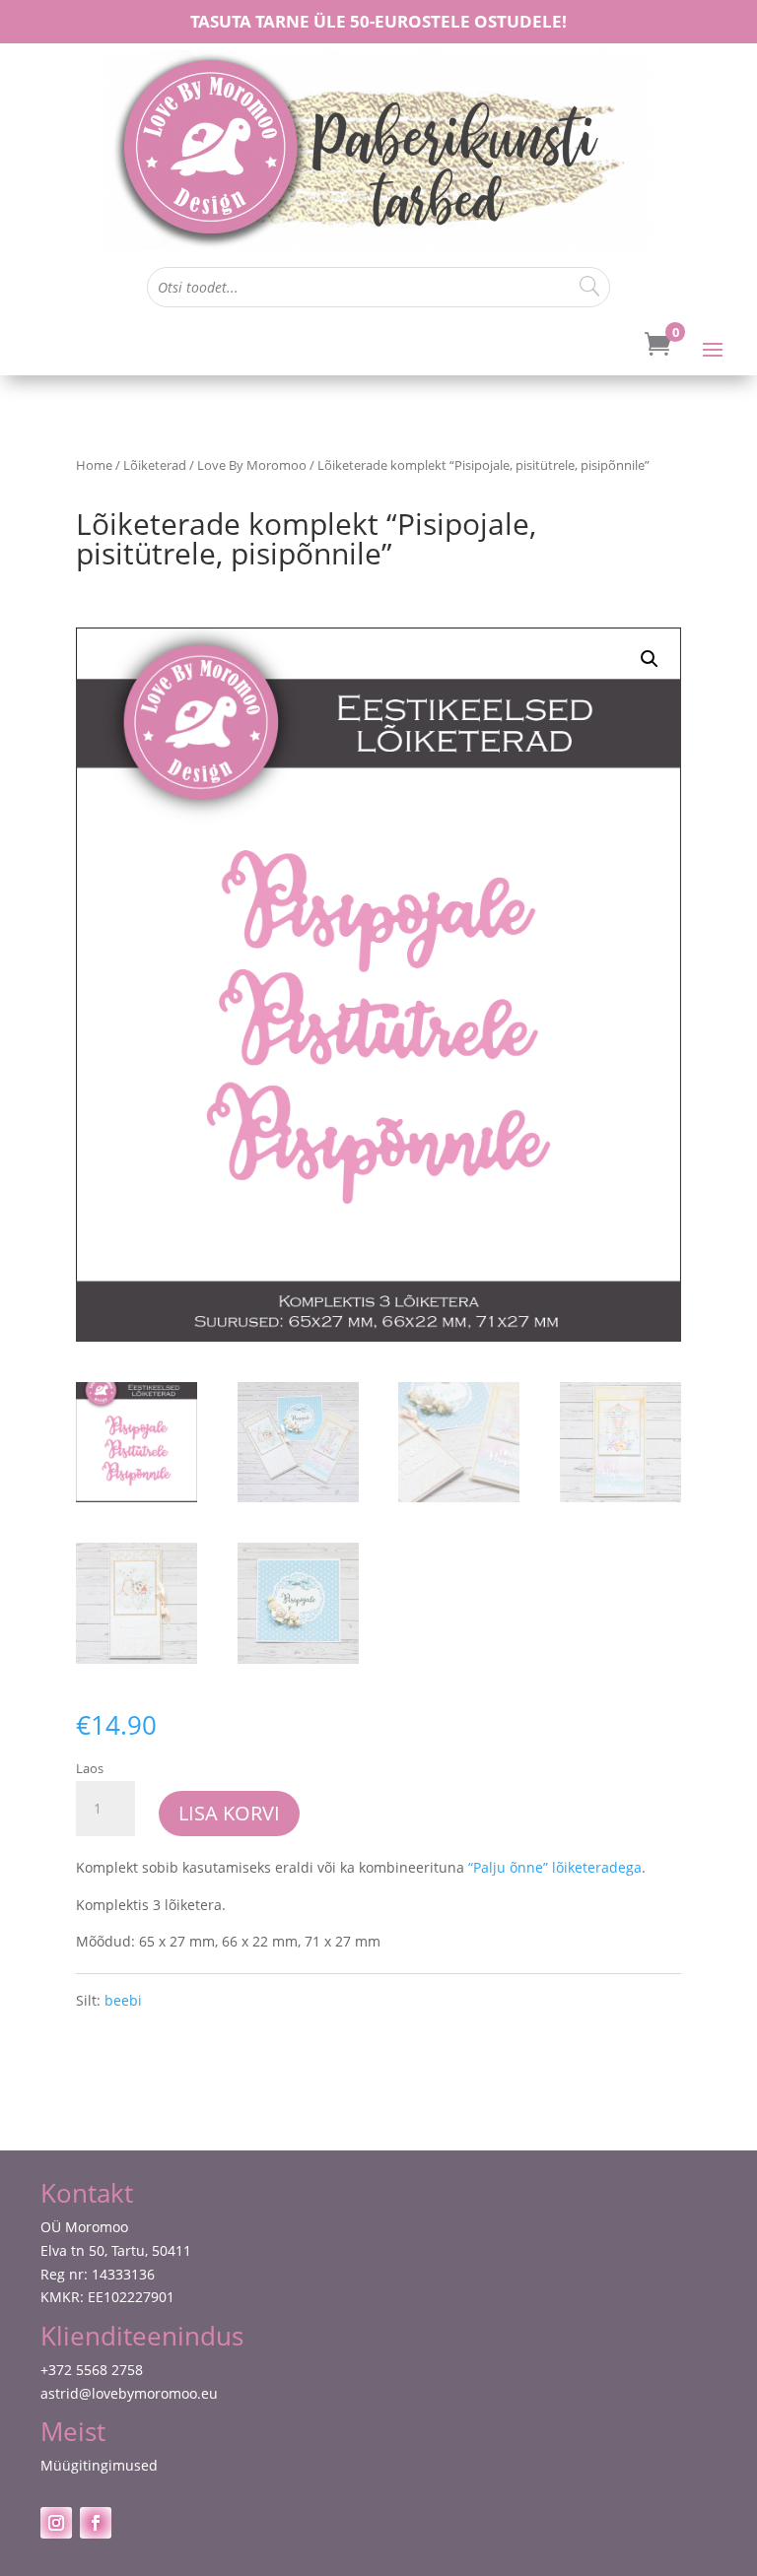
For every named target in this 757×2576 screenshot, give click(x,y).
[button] (650, 659)
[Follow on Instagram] (56, 2523)
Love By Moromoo (252, 465)
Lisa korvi (229, 1813)
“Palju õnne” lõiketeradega (555, 1867)
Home (94, 465)
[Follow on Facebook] (96, 2523)
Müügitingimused (99, 2465)
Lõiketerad (155, 465)
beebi (123, 2000)
